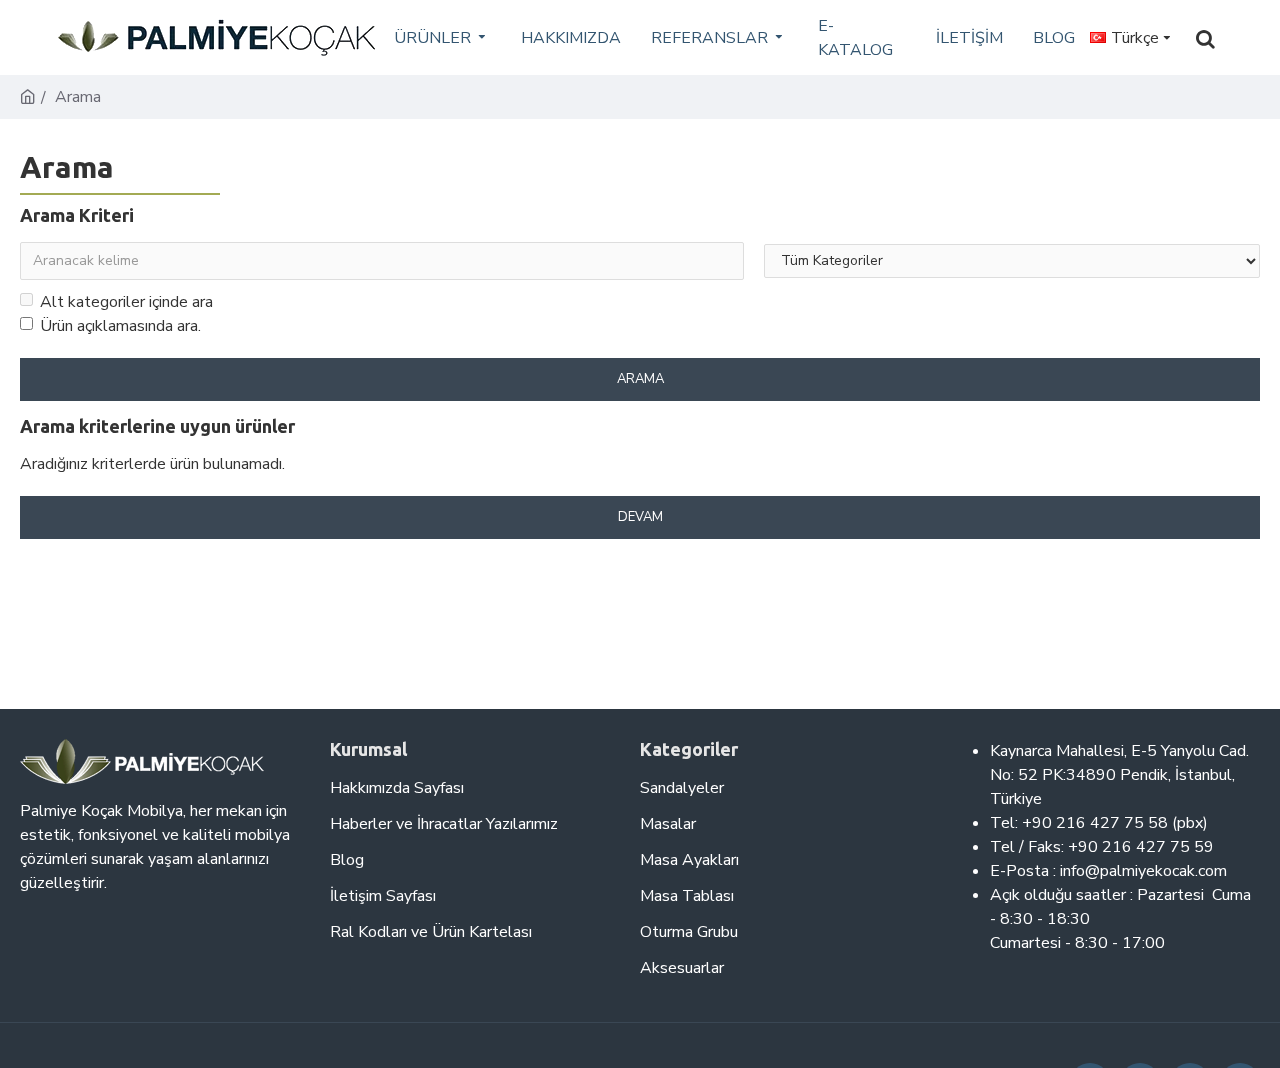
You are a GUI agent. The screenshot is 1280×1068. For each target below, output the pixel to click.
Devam (640, 517)
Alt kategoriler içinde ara (126, 302)
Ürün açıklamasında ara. (120, 326)
